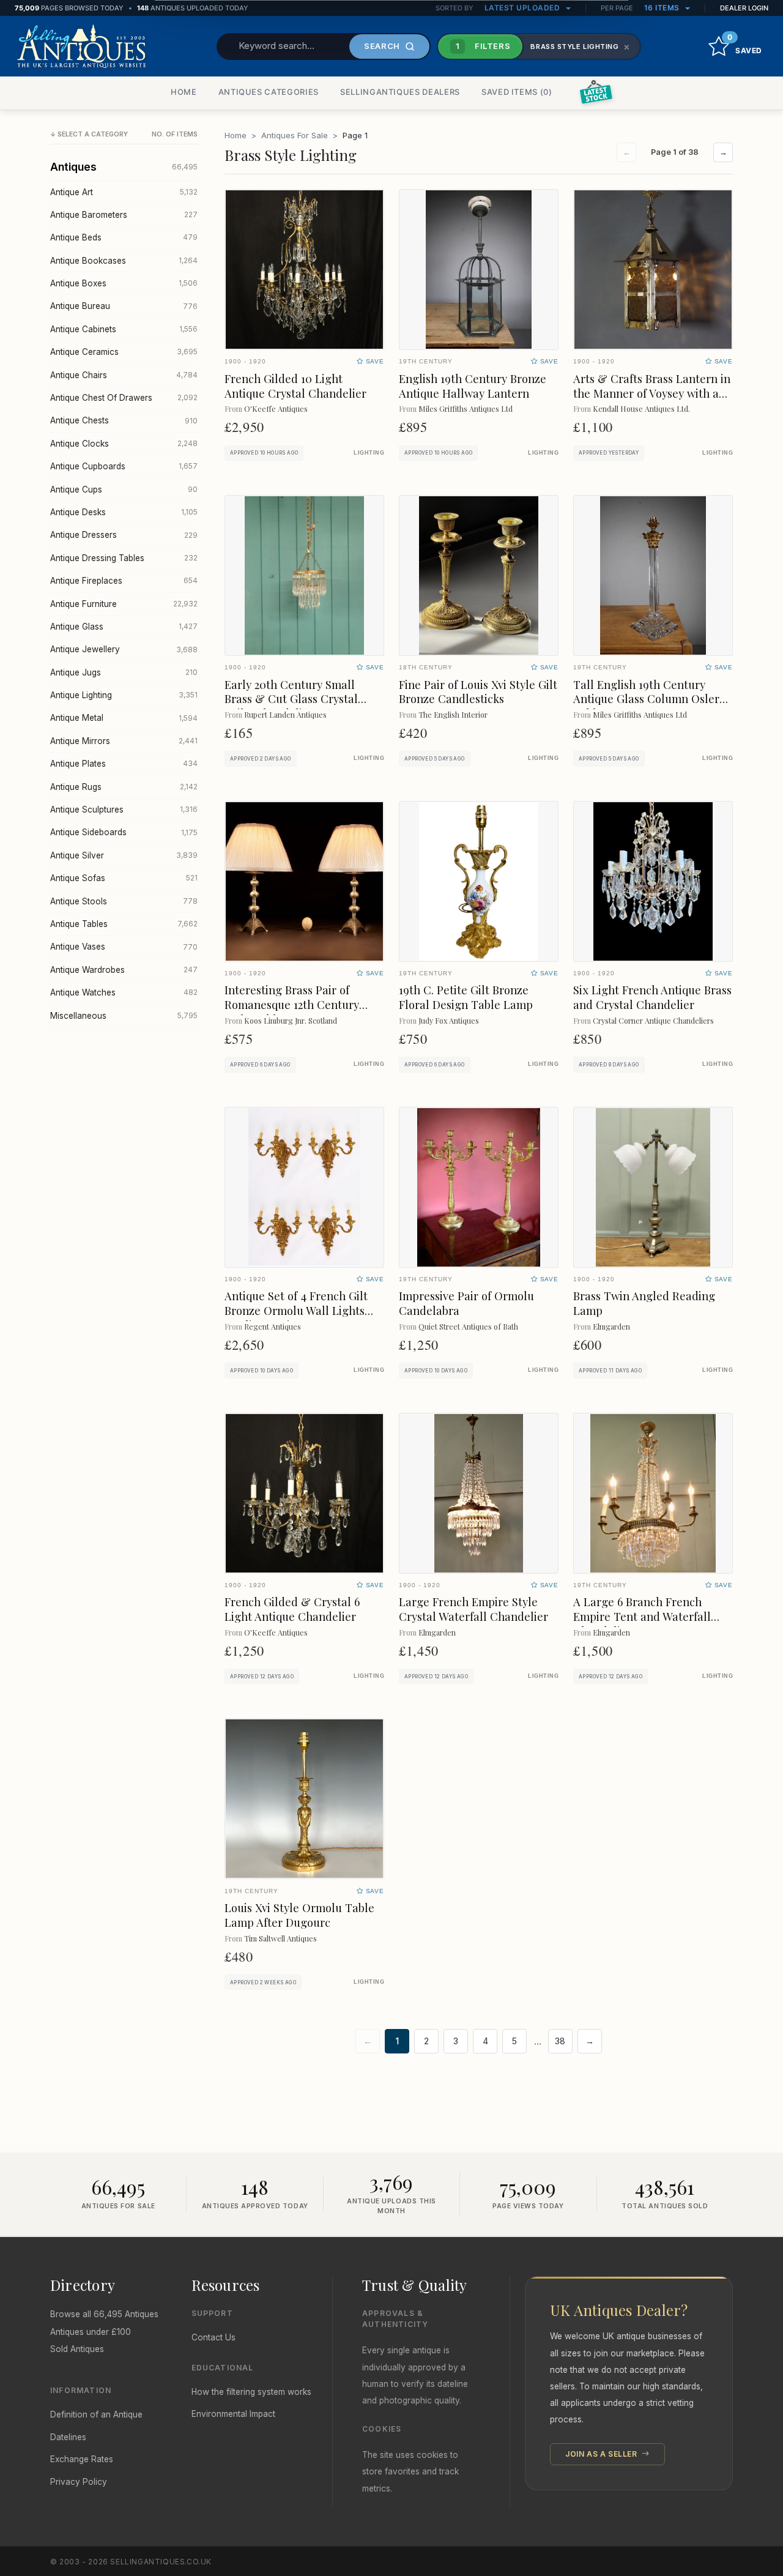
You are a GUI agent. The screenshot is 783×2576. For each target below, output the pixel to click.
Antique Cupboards (124, 466)
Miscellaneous (124, 1016)
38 (560, 2041)
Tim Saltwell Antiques (280, 1938)
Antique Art (124, 192)
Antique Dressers (124, 535)
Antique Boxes (124, 283)
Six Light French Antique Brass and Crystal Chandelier (652, 997)
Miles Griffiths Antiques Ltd (466, 408)
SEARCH (382, 46)
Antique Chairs (124, 375)
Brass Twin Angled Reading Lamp (644, 1303)
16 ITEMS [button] (663, 8)
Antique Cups (124, 490)
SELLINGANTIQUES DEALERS (400, 92)
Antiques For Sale (295, 135)
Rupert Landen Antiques (285, 714)
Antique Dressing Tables (124, 558)
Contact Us (213, 2337)
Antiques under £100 (91, 2332)
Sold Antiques (77, 2349)
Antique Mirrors (124, 741)
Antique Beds (124, 237)
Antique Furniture (124, 604)
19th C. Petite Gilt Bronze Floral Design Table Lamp (466, 997)
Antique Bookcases (124, 261)
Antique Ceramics (124, 352)
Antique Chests (124, 420)
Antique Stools (124, 901)
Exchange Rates (82, 2459)
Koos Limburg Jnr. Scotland (291, 1020)
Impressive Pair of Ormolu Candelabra (466, 1303)
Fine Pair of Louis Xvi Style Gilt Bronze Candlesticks (478, 692)
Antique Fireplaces (124, 581)
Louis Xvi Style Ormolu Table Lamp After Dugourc (299, 1915)
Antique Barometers (124, 215)
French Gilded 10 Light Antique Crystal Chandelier (295, 386)
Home (236, 135)
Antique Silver (124, 855)
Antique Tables (124, 924)
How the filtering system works (251, 2392)
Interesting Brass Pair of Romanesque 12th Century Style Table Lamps (292, 1004)
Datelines (68, 2437)
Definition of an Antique (96, 2414)
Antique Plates (124, 764)
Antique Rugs (124, 787)
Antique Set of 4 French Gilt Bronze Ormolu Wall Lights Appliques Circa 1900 (296, 1310)
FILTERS (483, 46)
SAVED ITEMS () (517, 92)
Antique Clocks (124, 444)
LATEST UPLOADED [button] (523, 8)
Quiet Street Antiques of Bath (468, 1326)
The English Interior (453, 714)
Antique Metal (124, 718)
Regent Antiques (273, 1326)
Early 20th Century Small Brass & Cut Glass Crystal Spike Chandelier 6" (291, 699)
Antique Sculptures (124, 810)
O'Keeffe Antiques (276, 408)
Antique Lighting (124, 695)
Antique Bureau (124, 306)
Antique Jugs (124, 672)
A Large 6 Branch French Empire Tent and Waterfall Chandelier (642, 1616)
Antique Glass (124, 627)
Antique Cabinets (124, 329)
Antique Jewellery (124, 649)
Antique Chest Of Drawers (124, 398)
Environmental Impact (233, 2414)
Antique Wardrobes (124, 970)
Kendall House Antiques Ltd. (641, 408)
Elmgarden (611, 1326)
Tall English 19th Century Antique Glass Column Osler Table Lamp (646, 699)
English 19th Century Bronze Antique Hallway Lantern (473, 386)
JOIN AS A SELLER (602, 2454)
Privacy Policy (79, 2482)
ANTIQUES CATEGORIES (269, 92)
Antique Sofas (124, 878)
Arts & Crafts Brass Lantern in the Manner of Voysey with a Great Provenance (652, 393)
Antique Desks (124, 512)
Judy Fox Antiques (449, 1020)
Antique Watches (124, 992)
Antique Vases (124, 947)
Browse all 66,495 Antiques (104, 2314)
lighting (369, 453)
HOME (184, 92)
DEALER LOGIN (744, 8)
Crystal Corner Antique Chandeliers (653, 1020)
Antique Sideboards (124, 832)
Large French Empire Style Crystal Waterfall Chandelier (473, 1609)
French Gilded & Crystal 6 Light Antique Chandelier (292, 1609)
